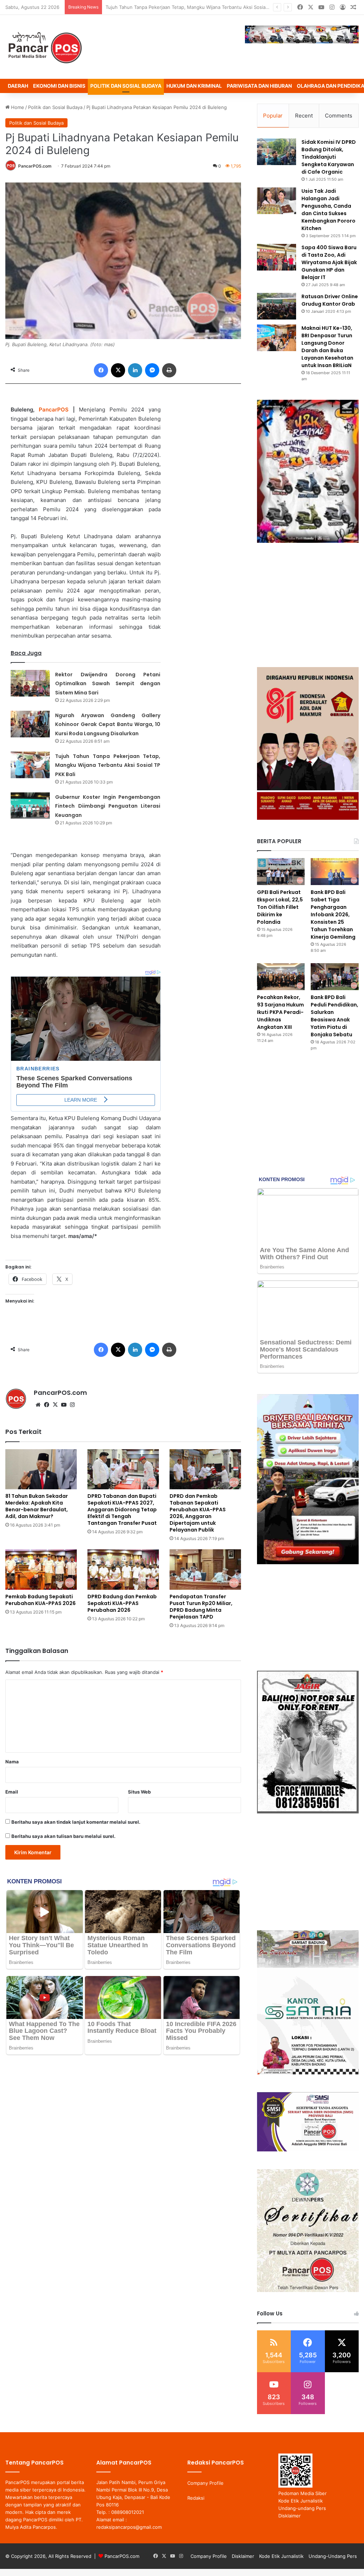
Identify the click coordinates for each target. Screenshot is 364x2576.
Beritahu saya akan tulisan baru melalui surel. (63, 1836)
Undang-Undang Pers (333, 2556)
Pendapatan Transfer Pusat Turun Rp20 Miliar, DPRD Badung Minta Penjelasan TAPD (201, 1607)
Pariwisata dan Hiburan (259, 86)
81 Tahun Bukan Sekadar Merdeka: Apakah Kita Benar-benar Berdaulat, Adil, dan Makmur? (37, 1506)
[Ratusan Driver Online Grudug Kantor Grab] (277, 306)
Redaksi (196, 2498)
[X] (55, 1405)
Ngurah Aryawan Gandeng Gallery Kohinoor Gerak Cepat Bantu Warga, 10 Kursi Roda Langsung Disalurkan (108, 724)
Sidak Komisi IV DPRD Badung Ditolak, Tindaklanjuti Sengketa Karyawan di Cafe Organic (329, 157)
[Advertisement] (308, 605)
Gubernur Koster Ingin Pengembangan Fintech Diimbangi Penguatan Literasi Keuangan (201, 7)
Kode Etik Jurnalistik (301, 2501)
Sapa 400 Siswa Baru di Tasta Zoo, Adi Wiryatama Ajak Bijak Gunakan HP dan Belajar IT (329, 262)
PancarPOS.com (35, 166)
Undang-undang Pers (302, 2508)
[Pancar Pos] (44, 47)
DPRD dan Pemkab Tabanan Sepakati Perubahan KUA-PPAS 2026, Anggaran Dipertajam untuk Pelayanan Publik (198, 1513)
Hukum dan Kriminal (194, 86)
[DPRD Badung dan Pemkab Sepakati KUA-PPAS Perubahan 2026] (123, 1569)
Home (17, 107)
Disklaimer (290, 2516)
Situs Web (139, 1792)
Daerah (18, 86)
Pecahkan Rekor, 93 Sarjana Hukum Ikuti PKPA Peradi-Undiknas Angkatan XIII (280, 1012)
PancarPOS (54, 410)
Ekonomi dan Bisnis (59, 86)
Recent (304, 116)
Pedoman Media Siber (303, 2493)
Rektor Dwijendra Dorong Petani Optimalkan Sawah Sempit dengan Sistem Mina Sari (108, 684)
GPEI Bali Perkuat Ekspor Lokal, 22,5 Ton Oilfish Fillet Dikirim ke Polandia (280, 907)
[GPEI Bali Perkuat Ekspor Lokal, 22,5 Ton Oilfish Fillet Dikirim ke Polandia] (281, 872)
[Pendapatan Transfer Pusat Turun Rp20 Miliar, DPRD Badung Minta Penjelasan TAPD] (205, 1569)
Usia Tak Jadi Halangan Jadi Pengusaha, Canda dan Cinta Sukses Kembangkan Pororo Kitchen (328, 210)
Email (12, 1792)
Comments (339, 116)
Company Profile (205, 2483)
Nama (12, 1762)
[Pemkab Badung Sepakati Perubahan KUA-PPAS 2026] (41, 1569)
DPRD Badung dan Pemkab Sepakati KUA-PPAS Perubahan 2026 (122, 1603)
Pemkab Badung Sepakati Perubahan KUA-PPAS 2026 (41, 1600)
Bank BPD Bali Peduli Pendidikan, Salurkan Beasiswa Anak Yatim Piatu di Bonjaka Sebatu (334, 1016)
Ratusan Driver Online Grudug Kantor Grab (330, 300)
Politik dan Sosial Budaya (126, 86)
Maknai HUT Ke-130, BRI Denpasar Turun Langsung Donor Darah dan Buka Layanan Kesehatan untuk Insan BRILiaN (327, 347)
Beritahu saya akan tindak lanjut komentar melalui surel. (76, 1822)
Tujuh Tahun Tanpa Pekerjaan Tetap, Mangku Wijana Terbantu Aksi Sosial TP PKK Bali (108, 765)
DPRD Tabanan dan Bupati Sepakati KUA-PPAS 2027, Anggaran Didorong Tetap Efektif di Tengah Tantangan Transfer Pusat (122, 1510)
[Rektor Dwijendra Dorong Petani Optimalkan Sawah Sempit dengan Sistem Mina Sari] (30, 683)
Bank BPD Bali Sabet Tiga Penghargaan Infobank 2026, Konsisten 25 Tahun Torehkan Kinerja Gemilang (333, 915)
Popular (273, 116)
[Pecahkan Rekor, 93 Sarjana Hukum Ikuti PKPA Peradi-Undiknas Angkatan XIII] (281, 977)
